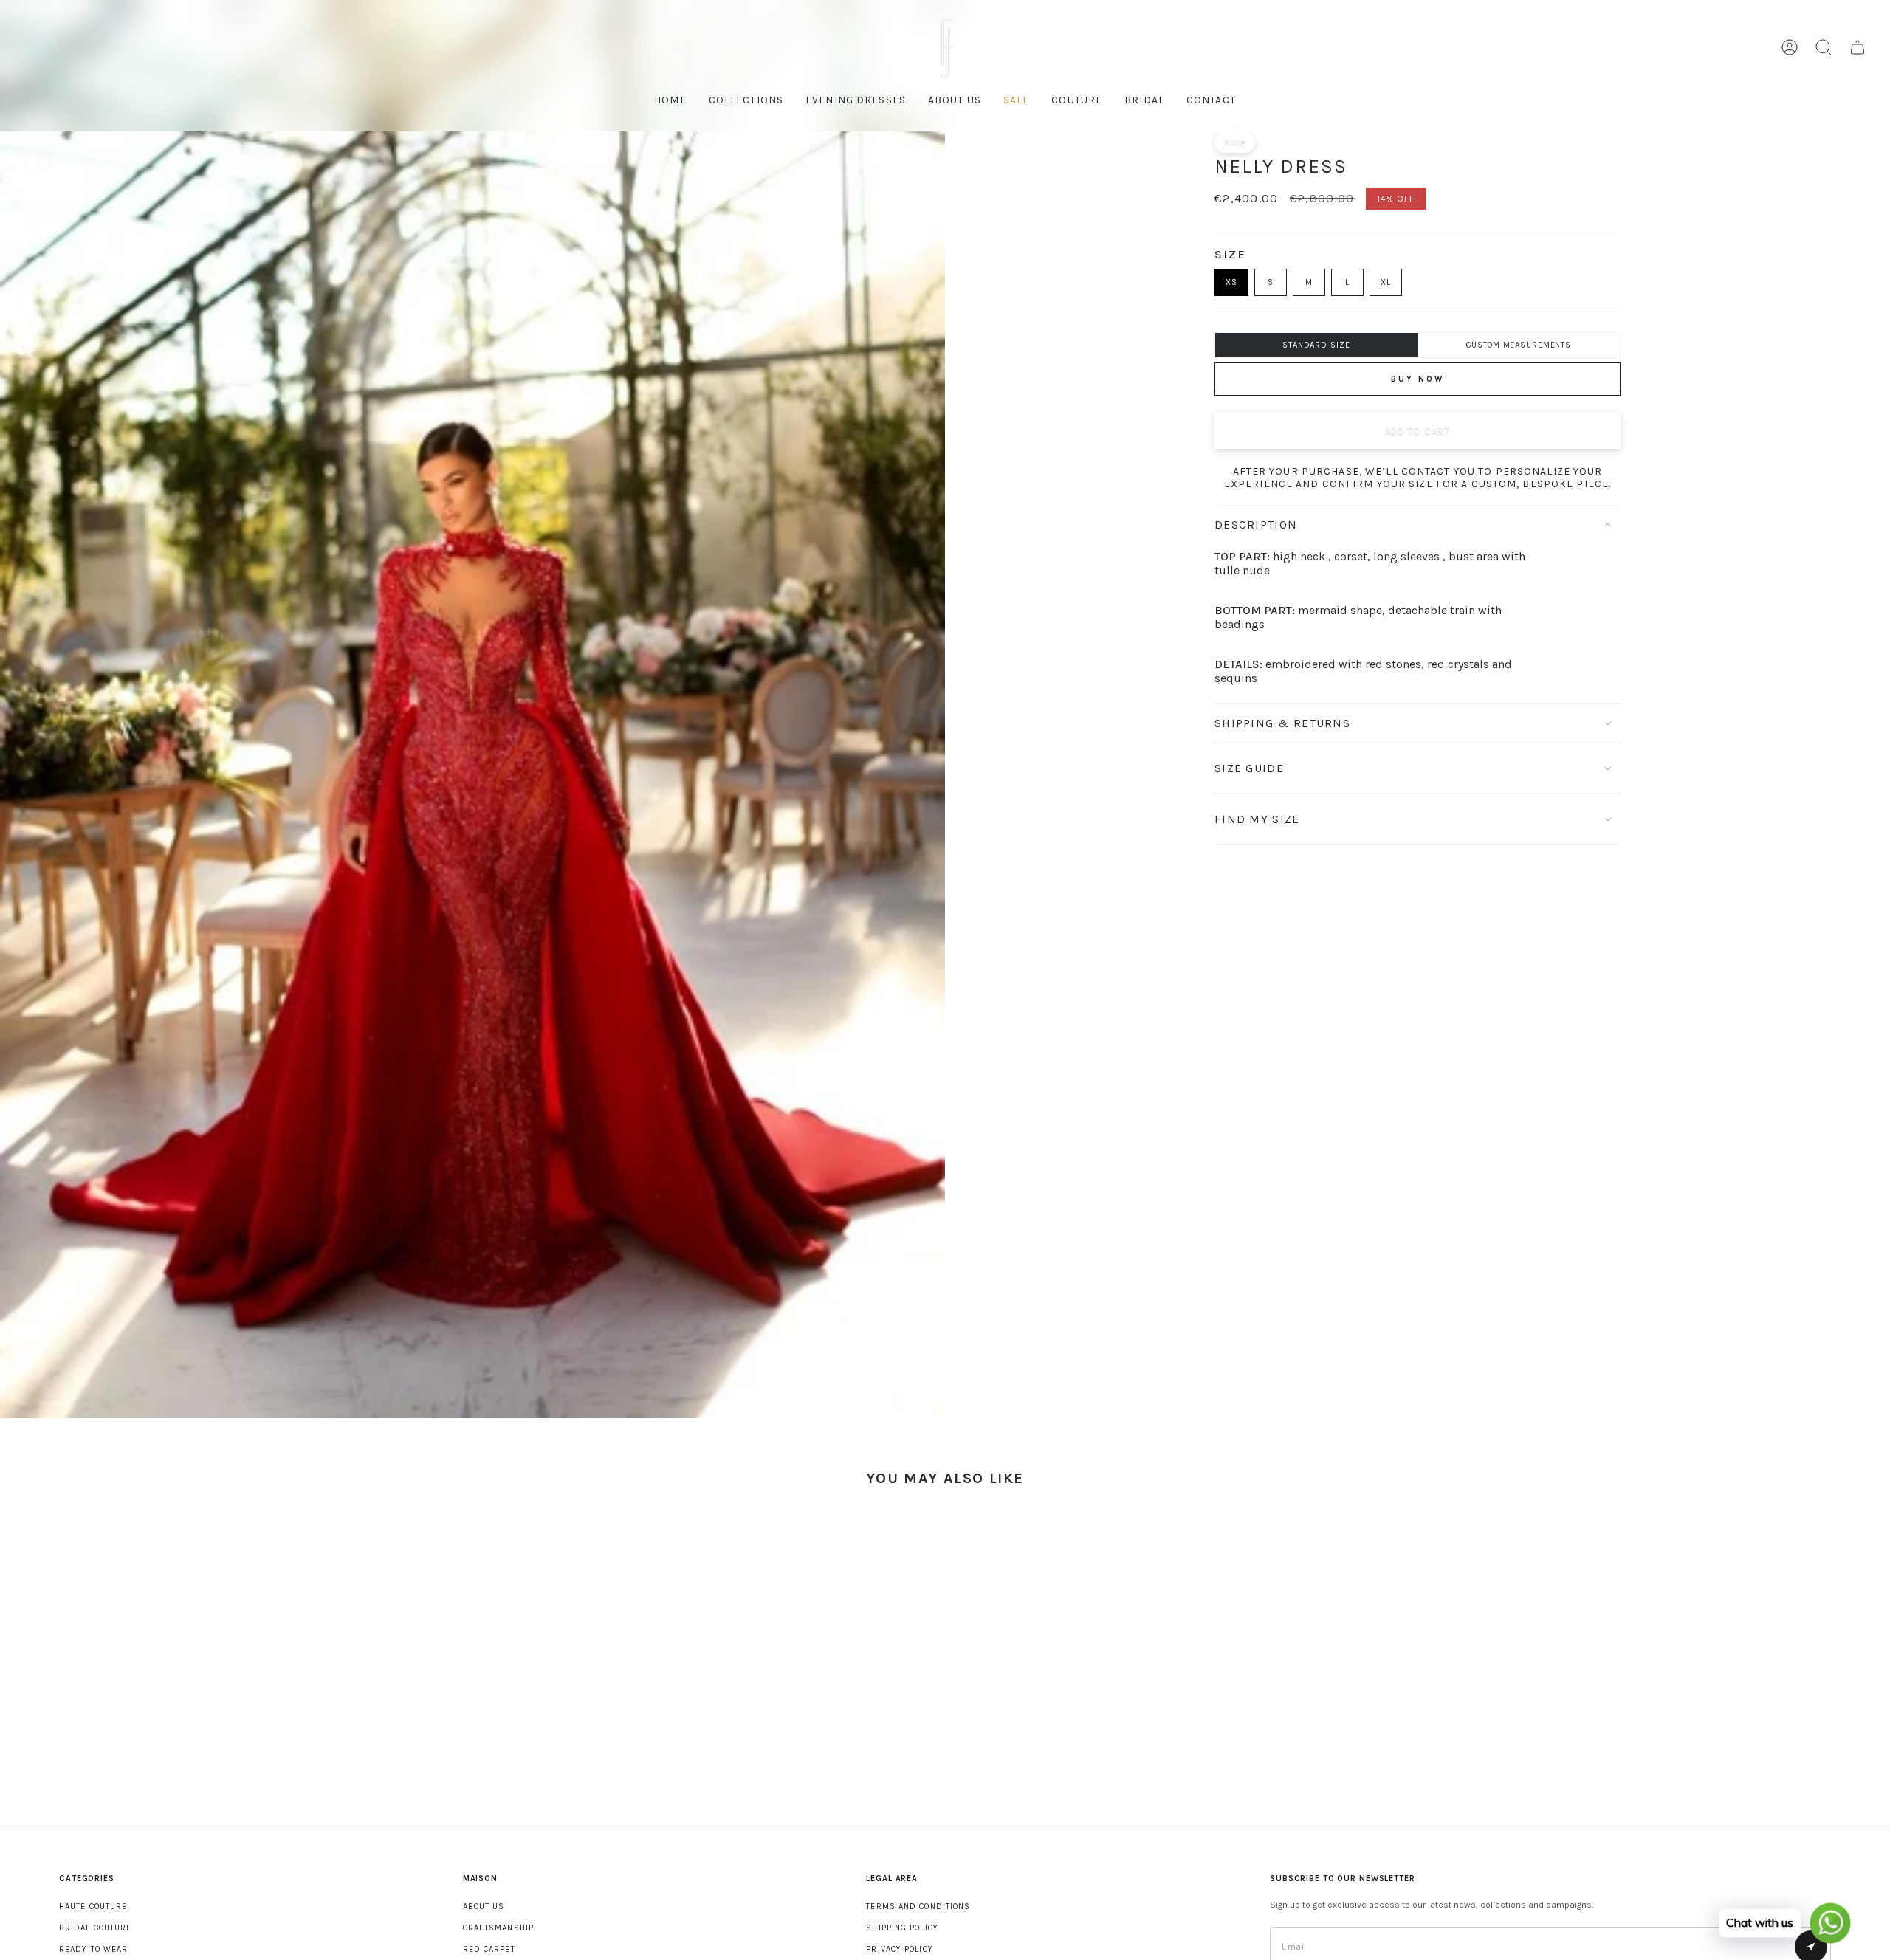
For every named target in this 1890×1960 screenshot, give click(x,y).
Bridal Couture (95, 1928)
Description (1256, 525)
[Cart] (1858, 47)
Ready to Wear (93, 1949)
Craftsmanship (498, 1928)
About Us (484, 1906)
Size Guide (1249, 768)
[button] (1077, 102)
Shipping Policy (902, 1928)
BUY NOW (1417, 379)
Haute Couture (93, 1906)
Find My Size (1257, 819)
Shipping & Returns (1282, 723)
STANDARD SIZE (1316, 345)
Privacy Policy (899, 1949)
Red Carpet (489, 1949)
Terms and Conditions (918, 1906)
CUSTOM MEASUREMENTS (1519, 345)
